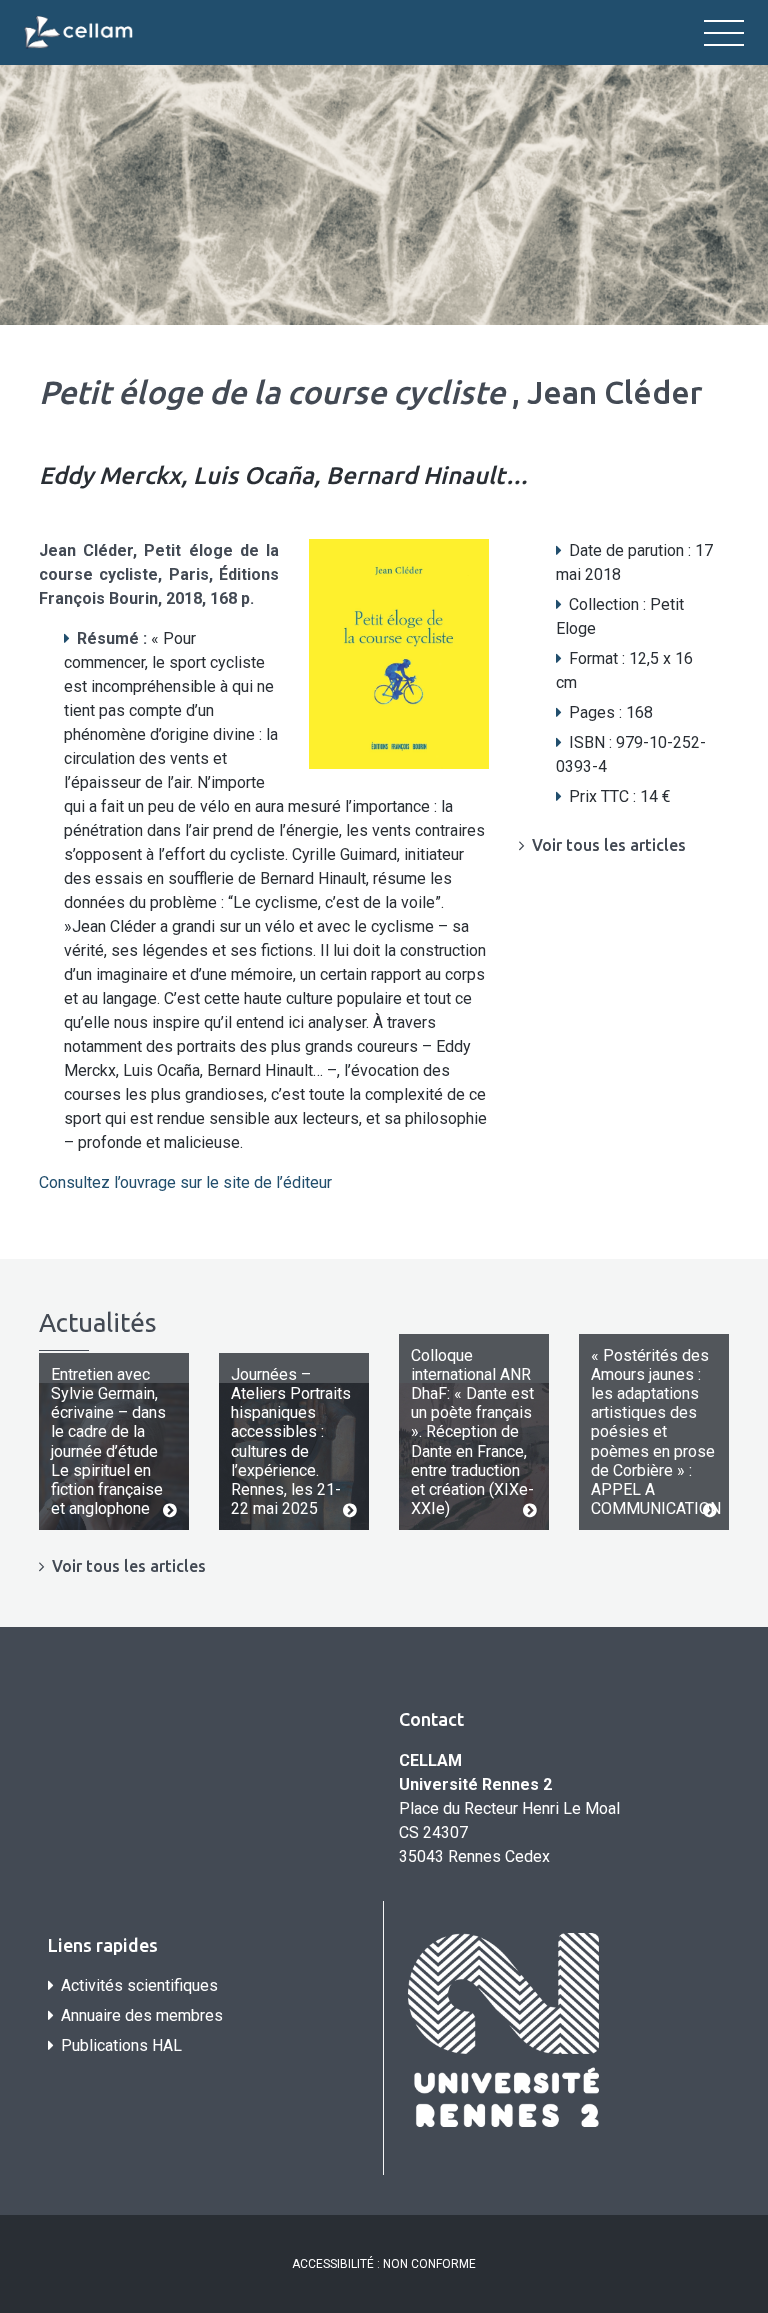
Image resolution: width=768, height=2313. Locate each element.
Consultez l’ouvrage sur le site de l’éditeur (187, 1182)
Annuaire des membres (142, 2015)
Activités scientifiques (139, 1985)
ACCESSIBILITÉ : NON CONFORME (384, 2264)
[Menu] (724, 33)
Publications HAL (121, 2045)
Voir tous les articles (609, 845)
